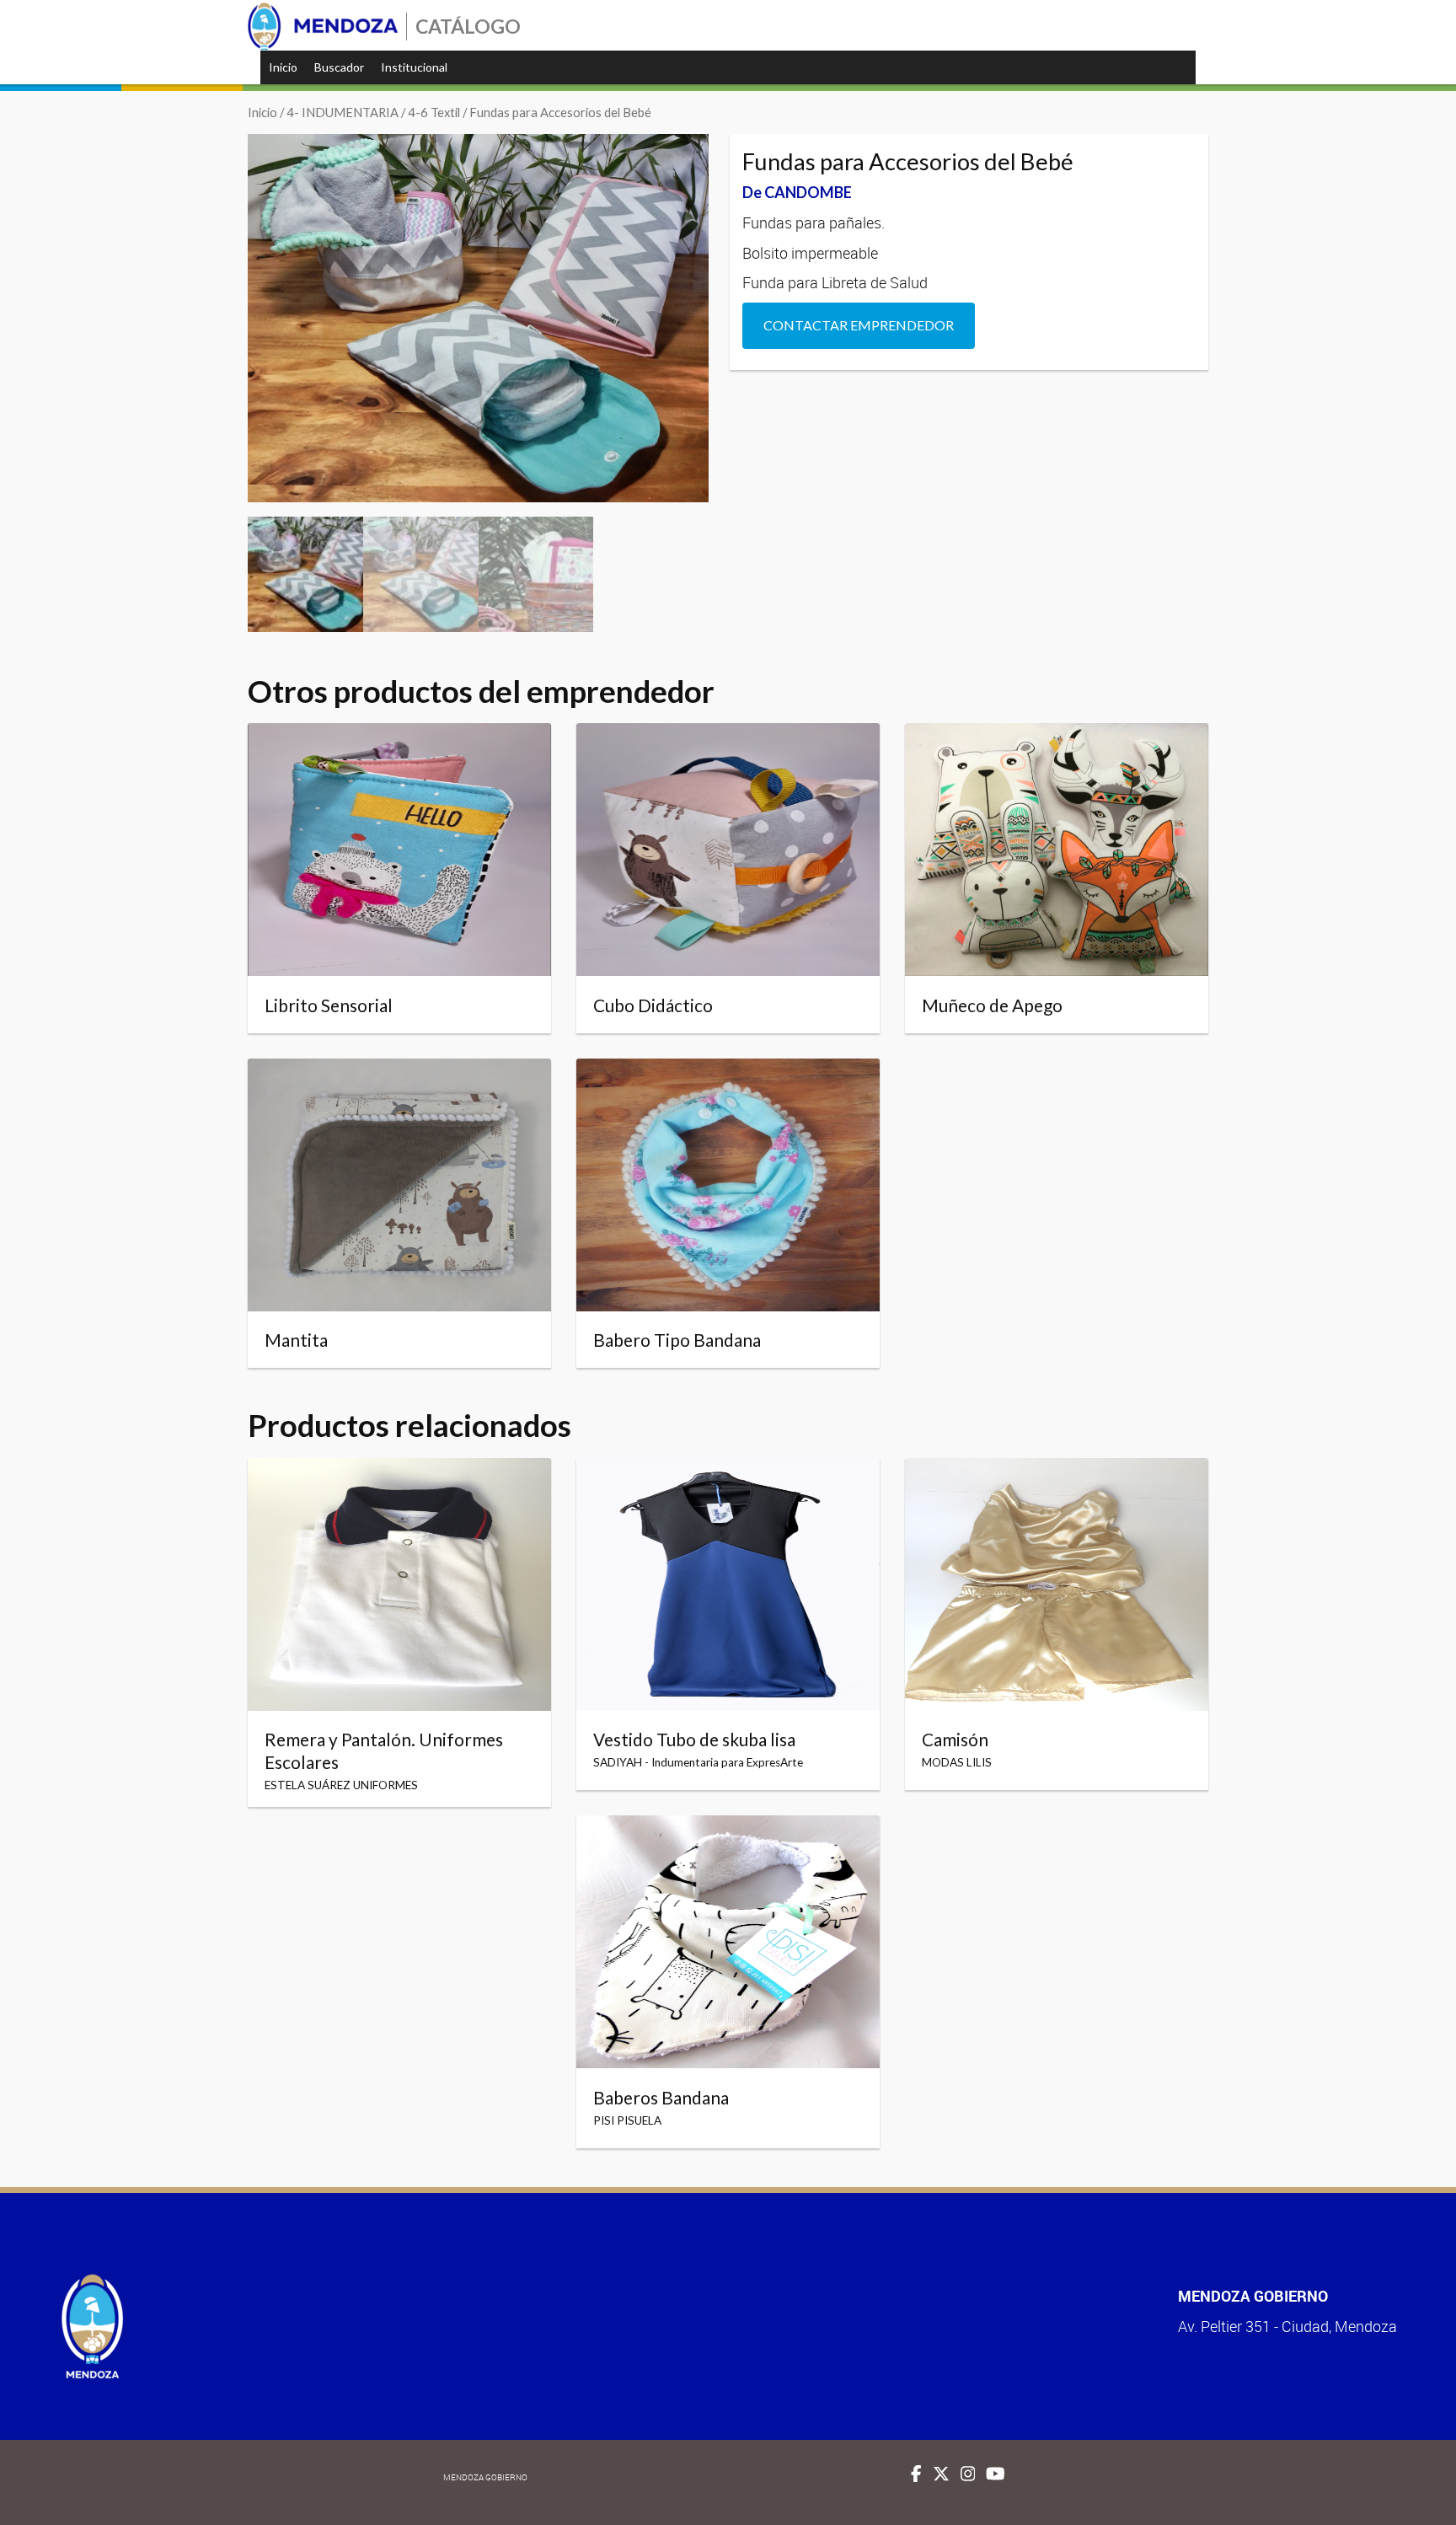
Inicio (283, 67)
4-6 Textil (434, 112)
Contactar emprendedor (859, 325)
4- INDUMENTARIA (343, 112)
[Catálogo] (323, 27)
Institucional (414, 67)
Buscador (339, 67)
